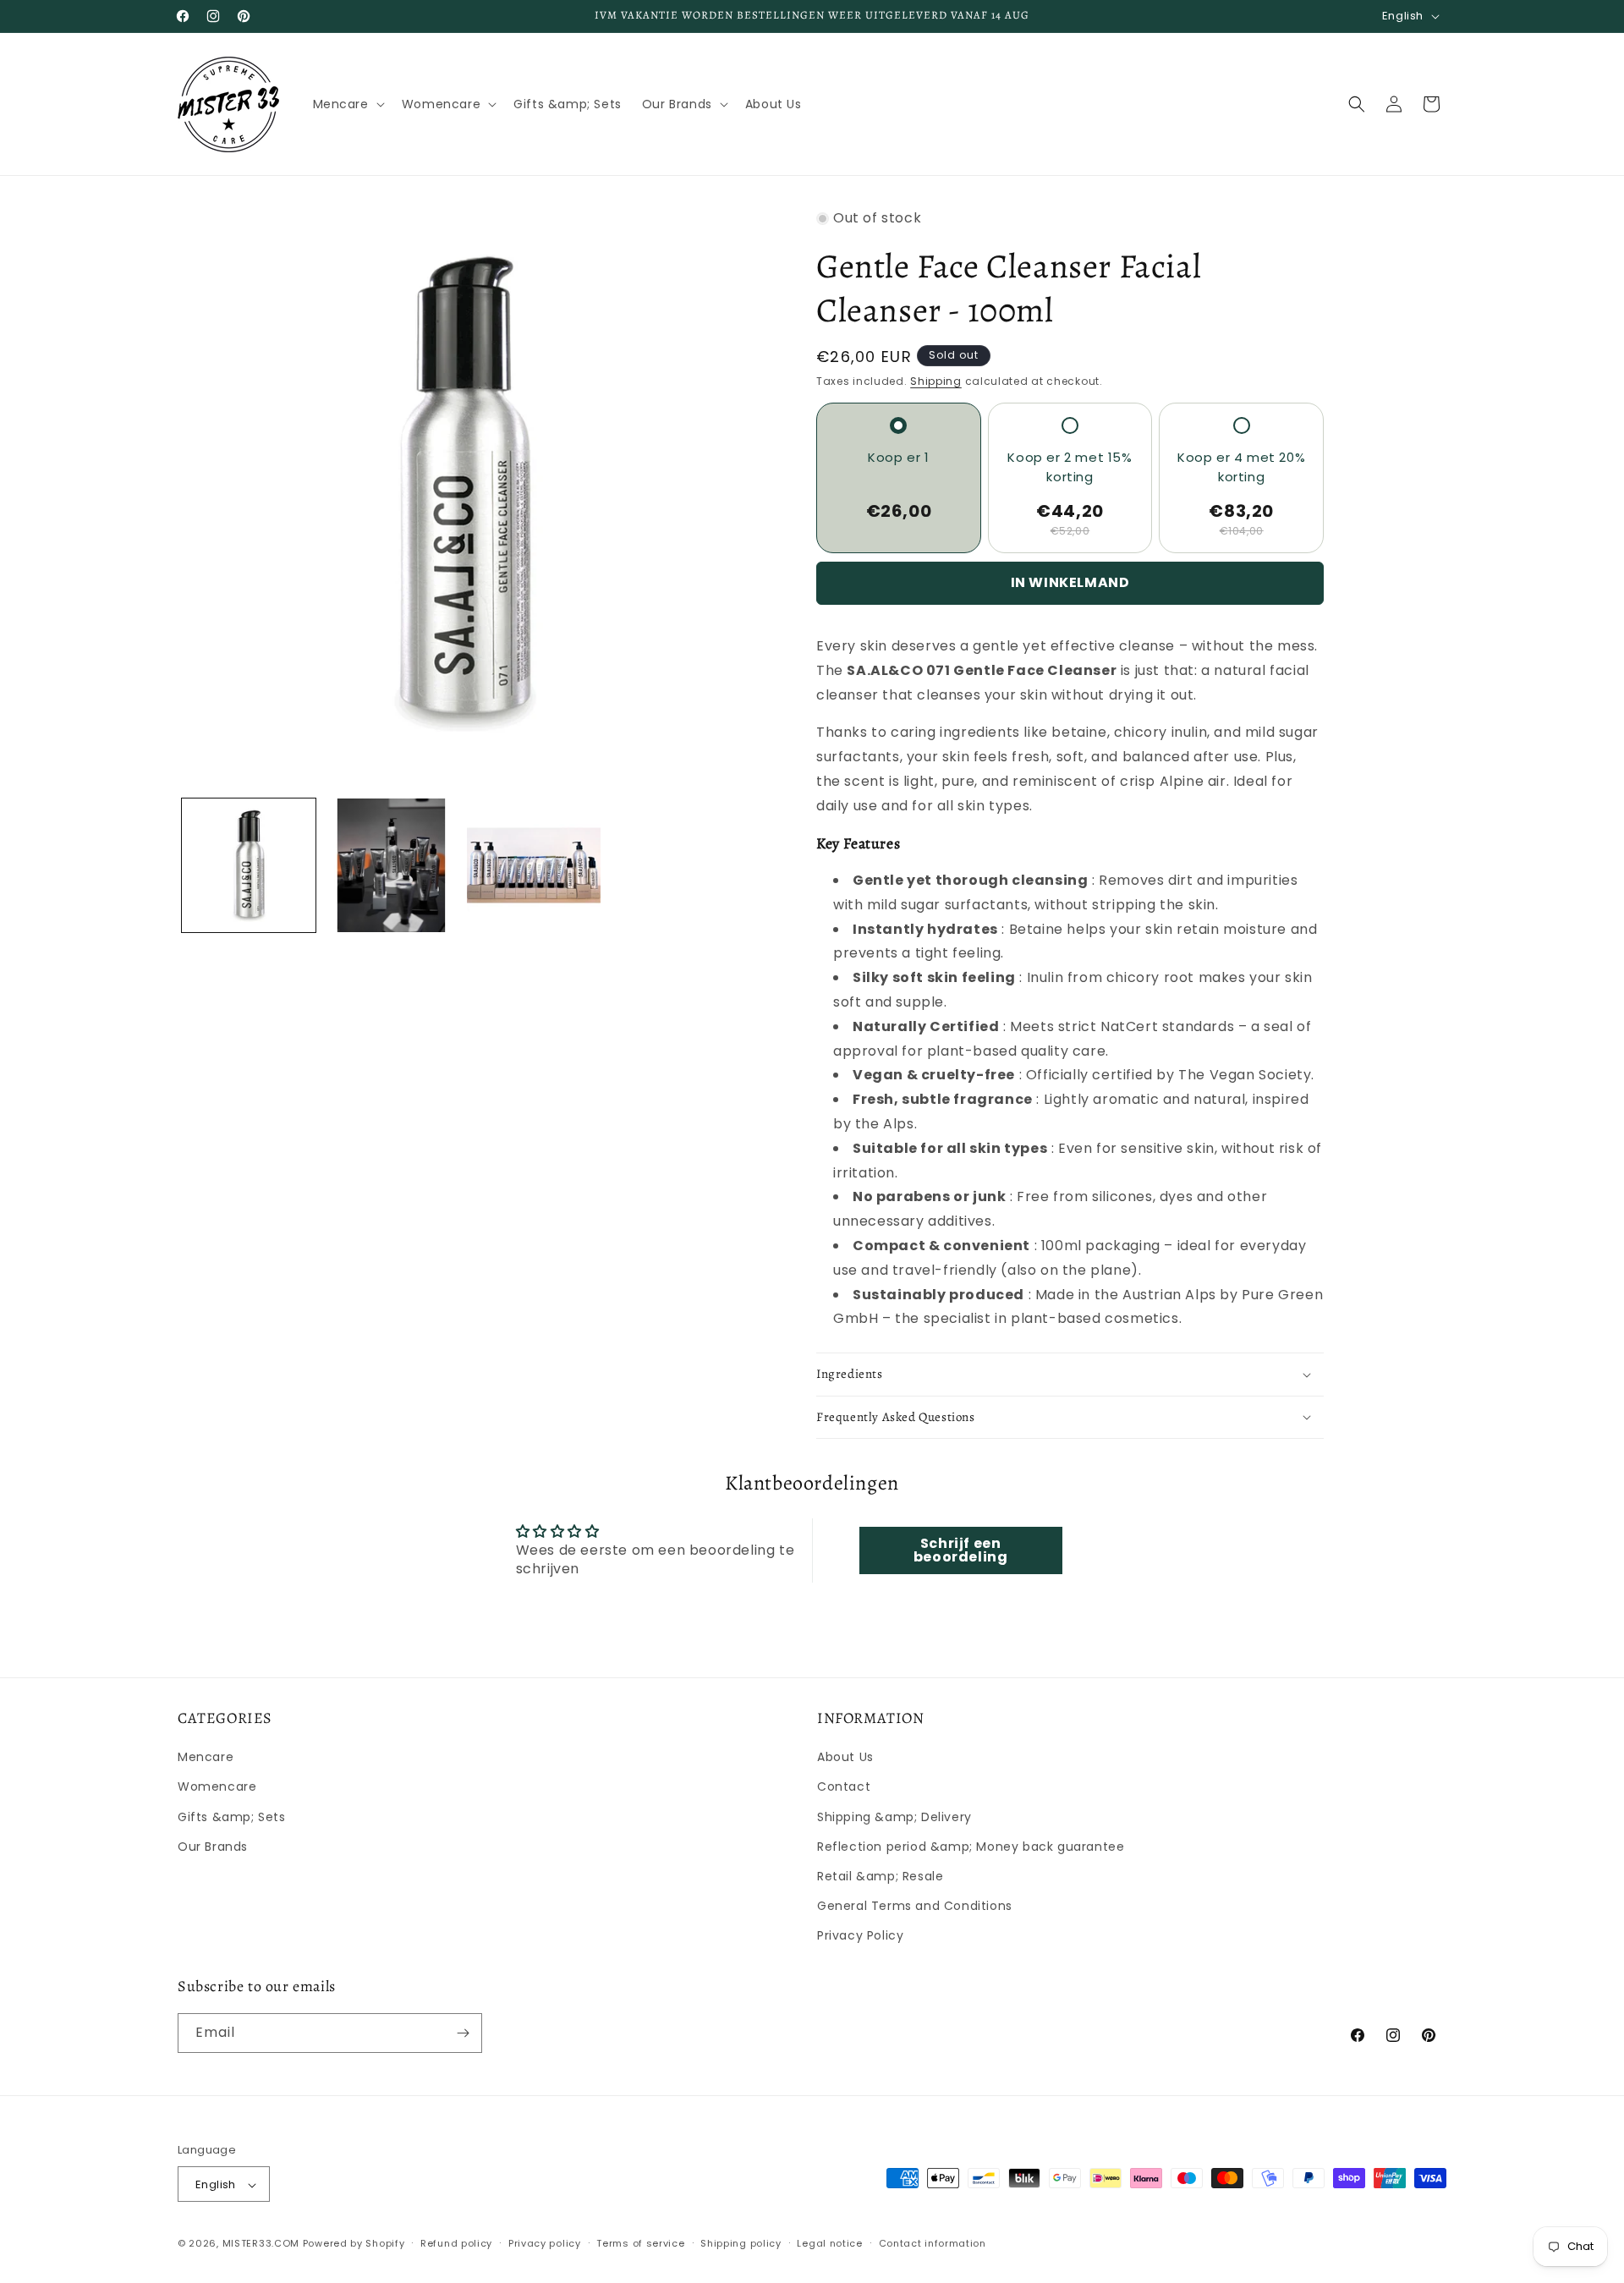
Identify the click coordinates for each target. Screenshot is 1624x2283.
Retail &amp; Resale (880, 1876)
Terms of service (640, 2243)
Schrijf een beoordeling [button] (961, 1550)
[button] (347, 104)
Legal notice (829, 2243)
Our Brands (213, 1847)
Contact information (933, 2243)
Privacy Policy (860, 1936)
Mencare (206, 1757)
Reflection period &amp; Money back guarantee (971, 1847)
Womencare (217, 1787)
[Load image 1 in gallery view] (249, 865)
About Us (845, 1757)
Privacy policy (545, 2243)
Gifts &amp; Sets (232, 1817)
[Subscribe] (463, 2033)
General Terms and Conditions (915, 1906)
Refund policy (456, 2243)
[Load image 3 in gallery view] (534, 865)
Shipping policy (741, 2243)
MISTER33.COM (261, 2244)
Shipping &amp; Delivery (894, 1817)
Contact (844, 1787)
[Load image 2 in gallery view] (391, 865)
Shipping (936, 381)
